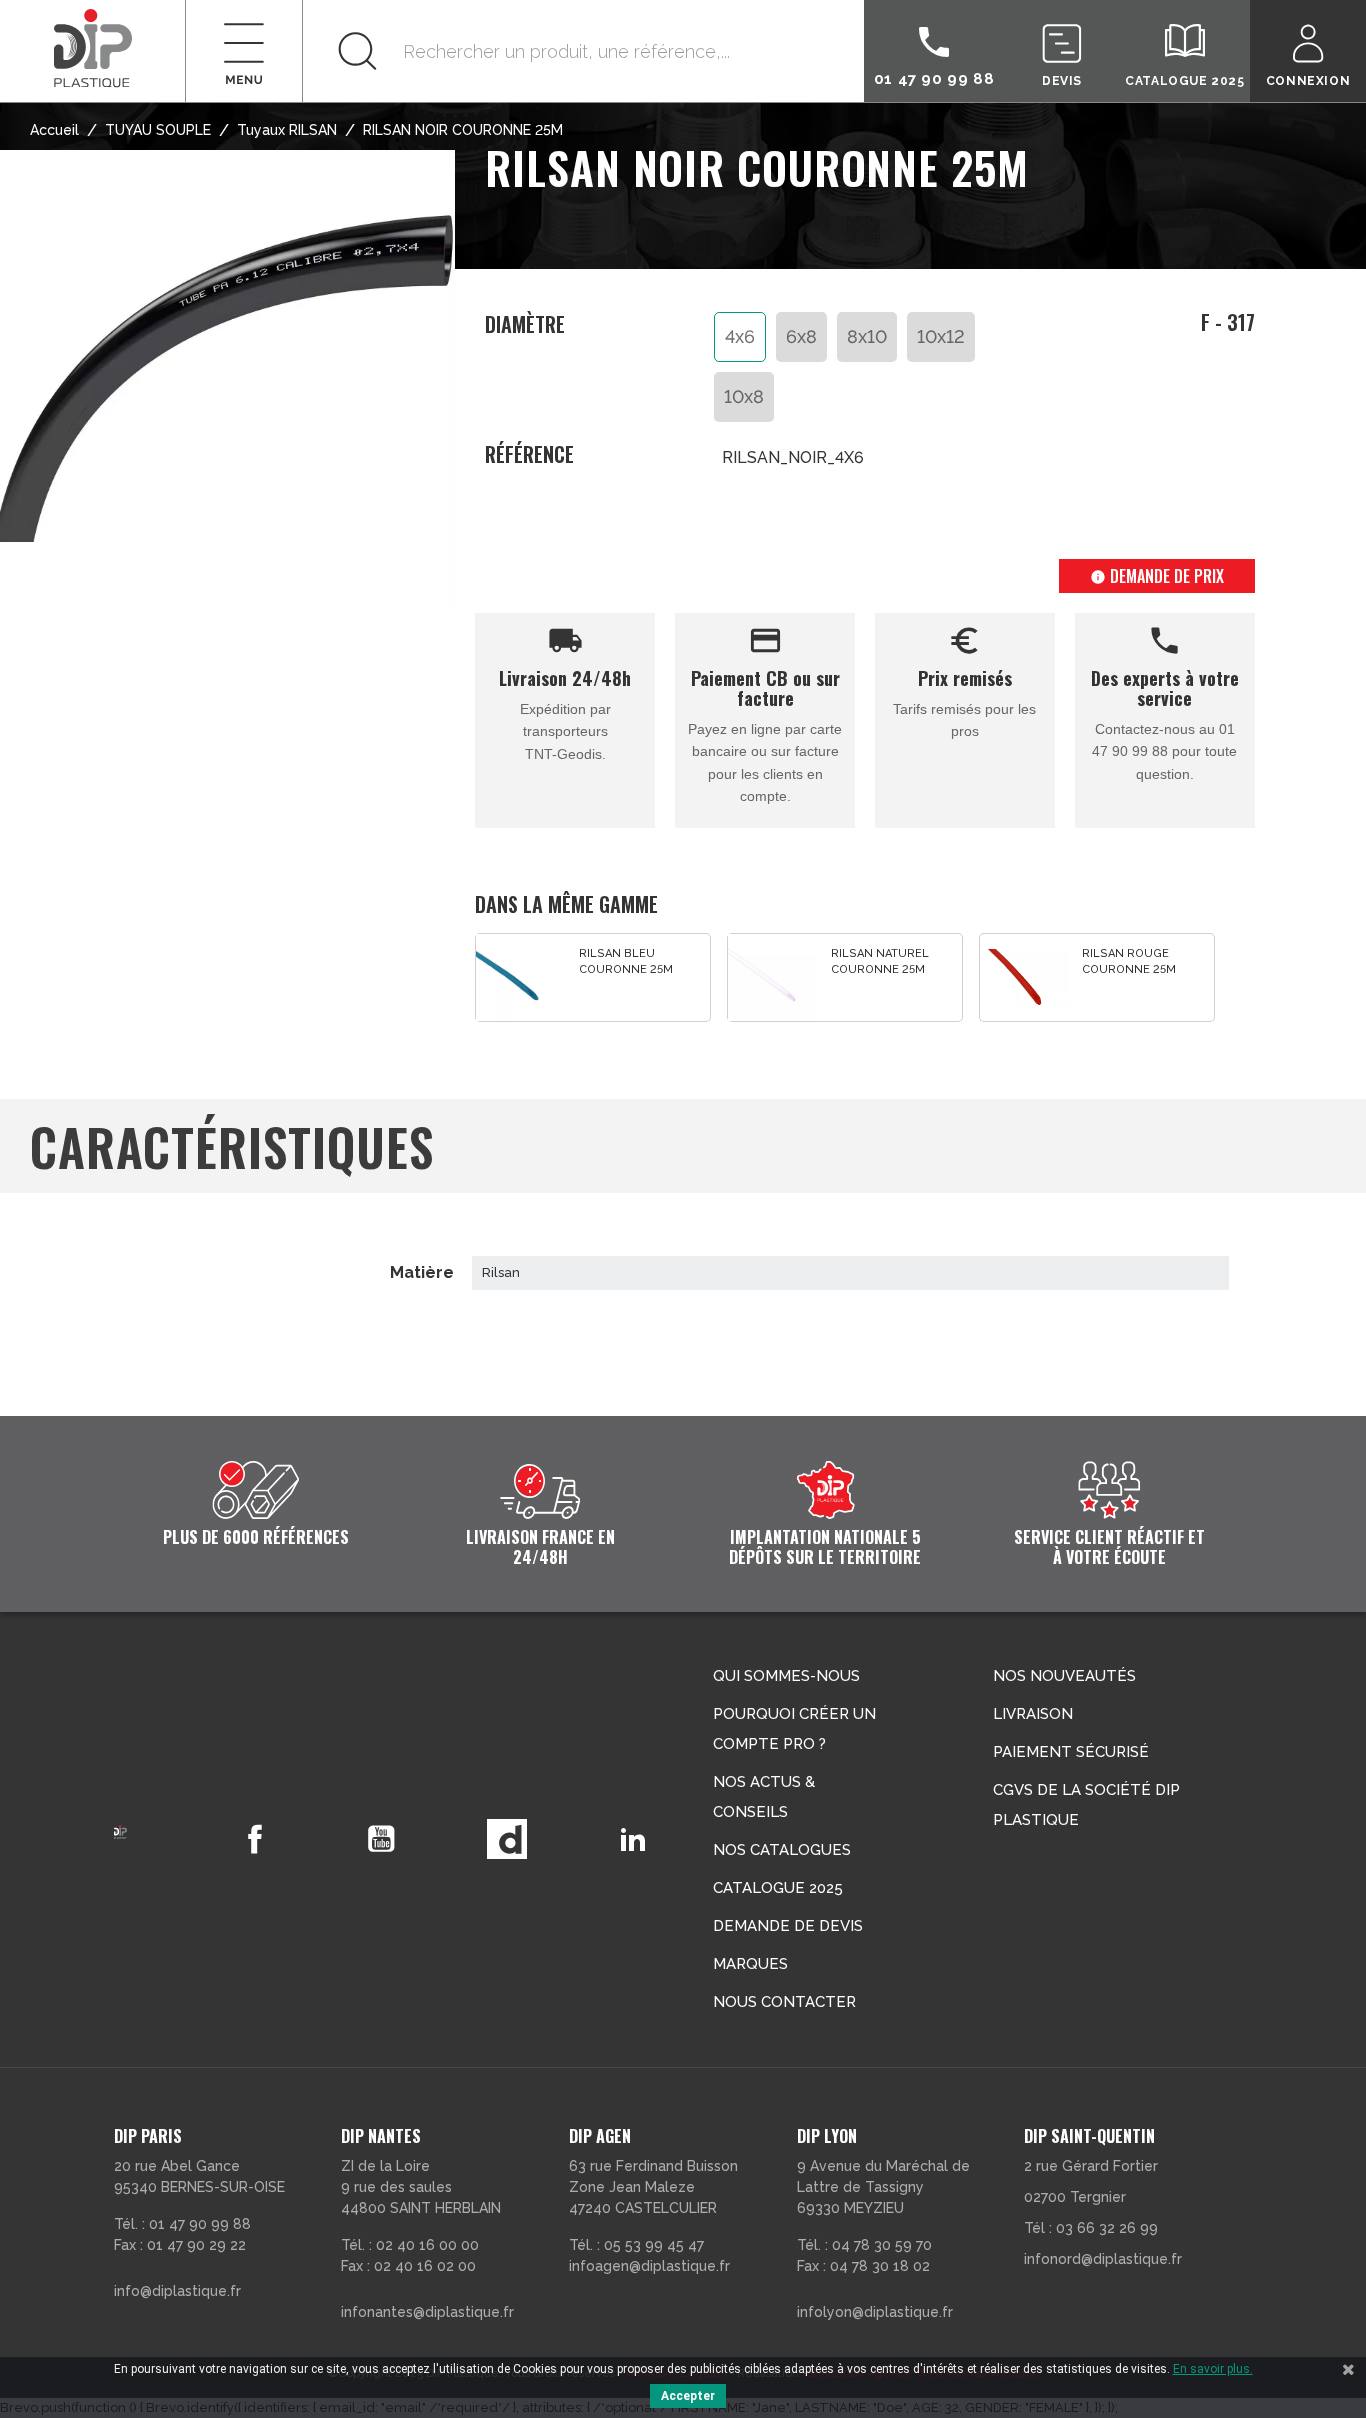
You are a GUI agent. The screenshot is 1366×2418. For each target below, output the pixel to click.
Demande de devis (788, 1926)
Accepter (688, 2396)
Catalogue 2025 (778, 1888)
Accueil (54, 130)
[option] (593, 978)
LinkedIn (633, 1839)
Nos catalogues (782, 1850)
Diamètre (525, 325)
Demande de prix (1157, 576)
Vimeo (507, 1839)
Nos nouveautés (1064, 1676)
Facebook (255, 1839)
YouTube (381, 1839)
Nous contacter (784, 2002)
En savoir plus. (1213, 2369)
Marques (750, 1964)
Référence (529, 454)
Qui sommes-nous (786, 1676)
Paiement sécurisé (1071, 1752)
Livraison (1033, 1714)
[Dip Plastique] (93, 47)
